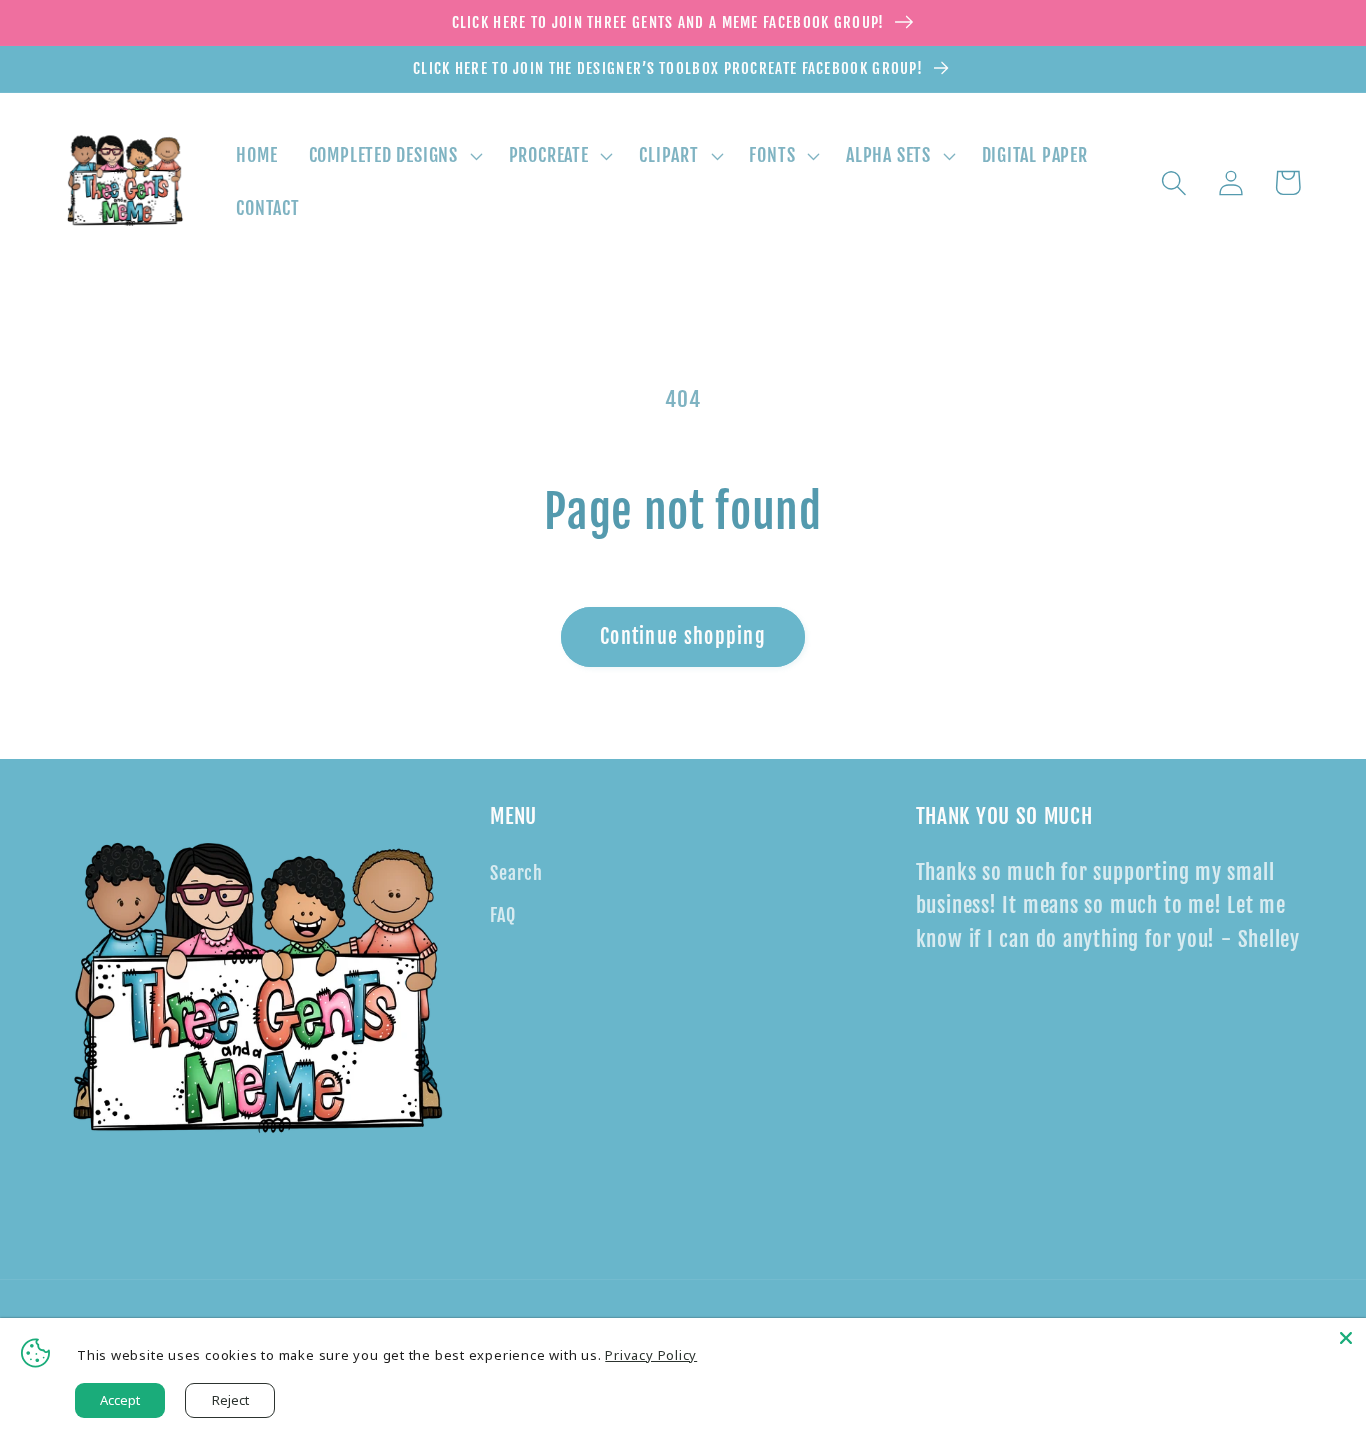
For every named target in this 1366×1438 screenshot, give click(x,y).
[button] (393, 156)
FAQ (502, 915)
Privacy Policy (651, 1355)
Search (516, 873)
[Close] (1346, 1338)
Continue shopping (683, 636)
